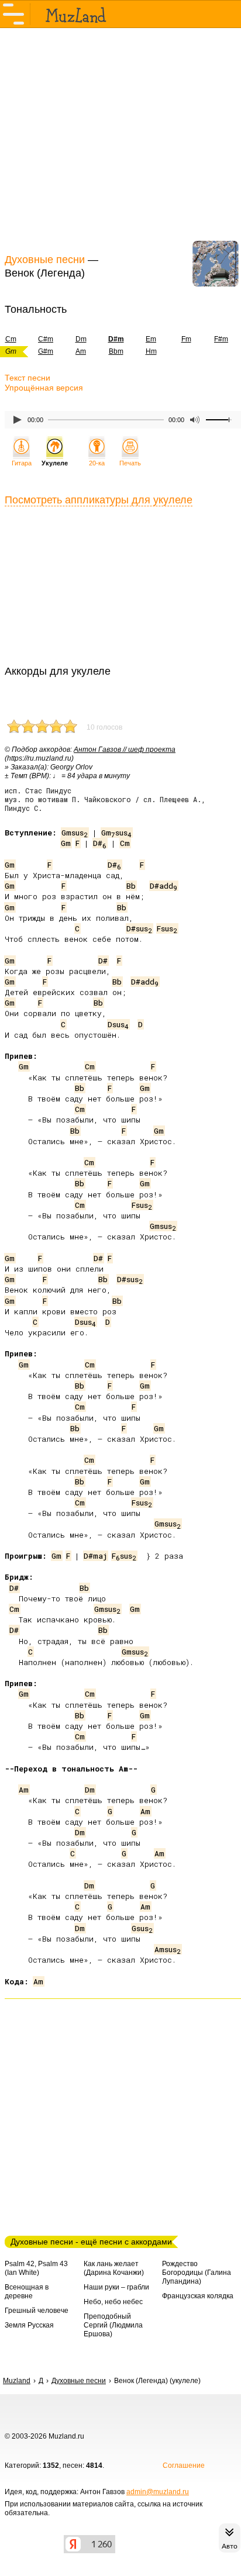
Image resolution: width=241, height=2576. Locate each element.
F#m (221, 339)
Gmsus (75, 833)
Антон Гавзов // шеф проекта (125, 750)
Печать (130, 463)
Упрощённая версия (44, 388)
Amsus (168, 1949)
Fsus (167, 928)
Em (151, 339)
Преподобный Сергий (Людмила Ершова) (113, 2325)
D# (100, 843)
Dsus (118, 1024)
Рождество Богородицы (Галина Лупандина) (197, 2273)
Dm (81, 339)
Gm (66, 843)
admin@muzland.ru (158, 2492)
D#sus (139, 928)
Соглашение (184, 2465)
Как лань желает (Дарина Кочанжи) (114, 2268)
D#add (163, 886)
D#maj (95, 1556)
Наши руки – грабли (116, 2287)
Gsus (142, 1928)
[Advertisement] (120, 139)
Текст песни (27, 378)
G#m (46, 351)
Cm (125, 843)
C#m (46, 339)
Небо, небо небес (113, 2302)
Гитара (22, 463)
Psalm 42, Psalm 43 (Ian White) (36, 2268)
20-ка (97, 463)
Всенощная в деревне (27, 2292)
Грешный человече (37, 2311)
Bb (131, 886)
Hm (151, 351)
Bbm (116, 351)
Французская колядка (198, 2296)
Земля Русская (29, 2325)
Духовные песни (45, 260)
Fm (186, 339)
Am (81, 351)
